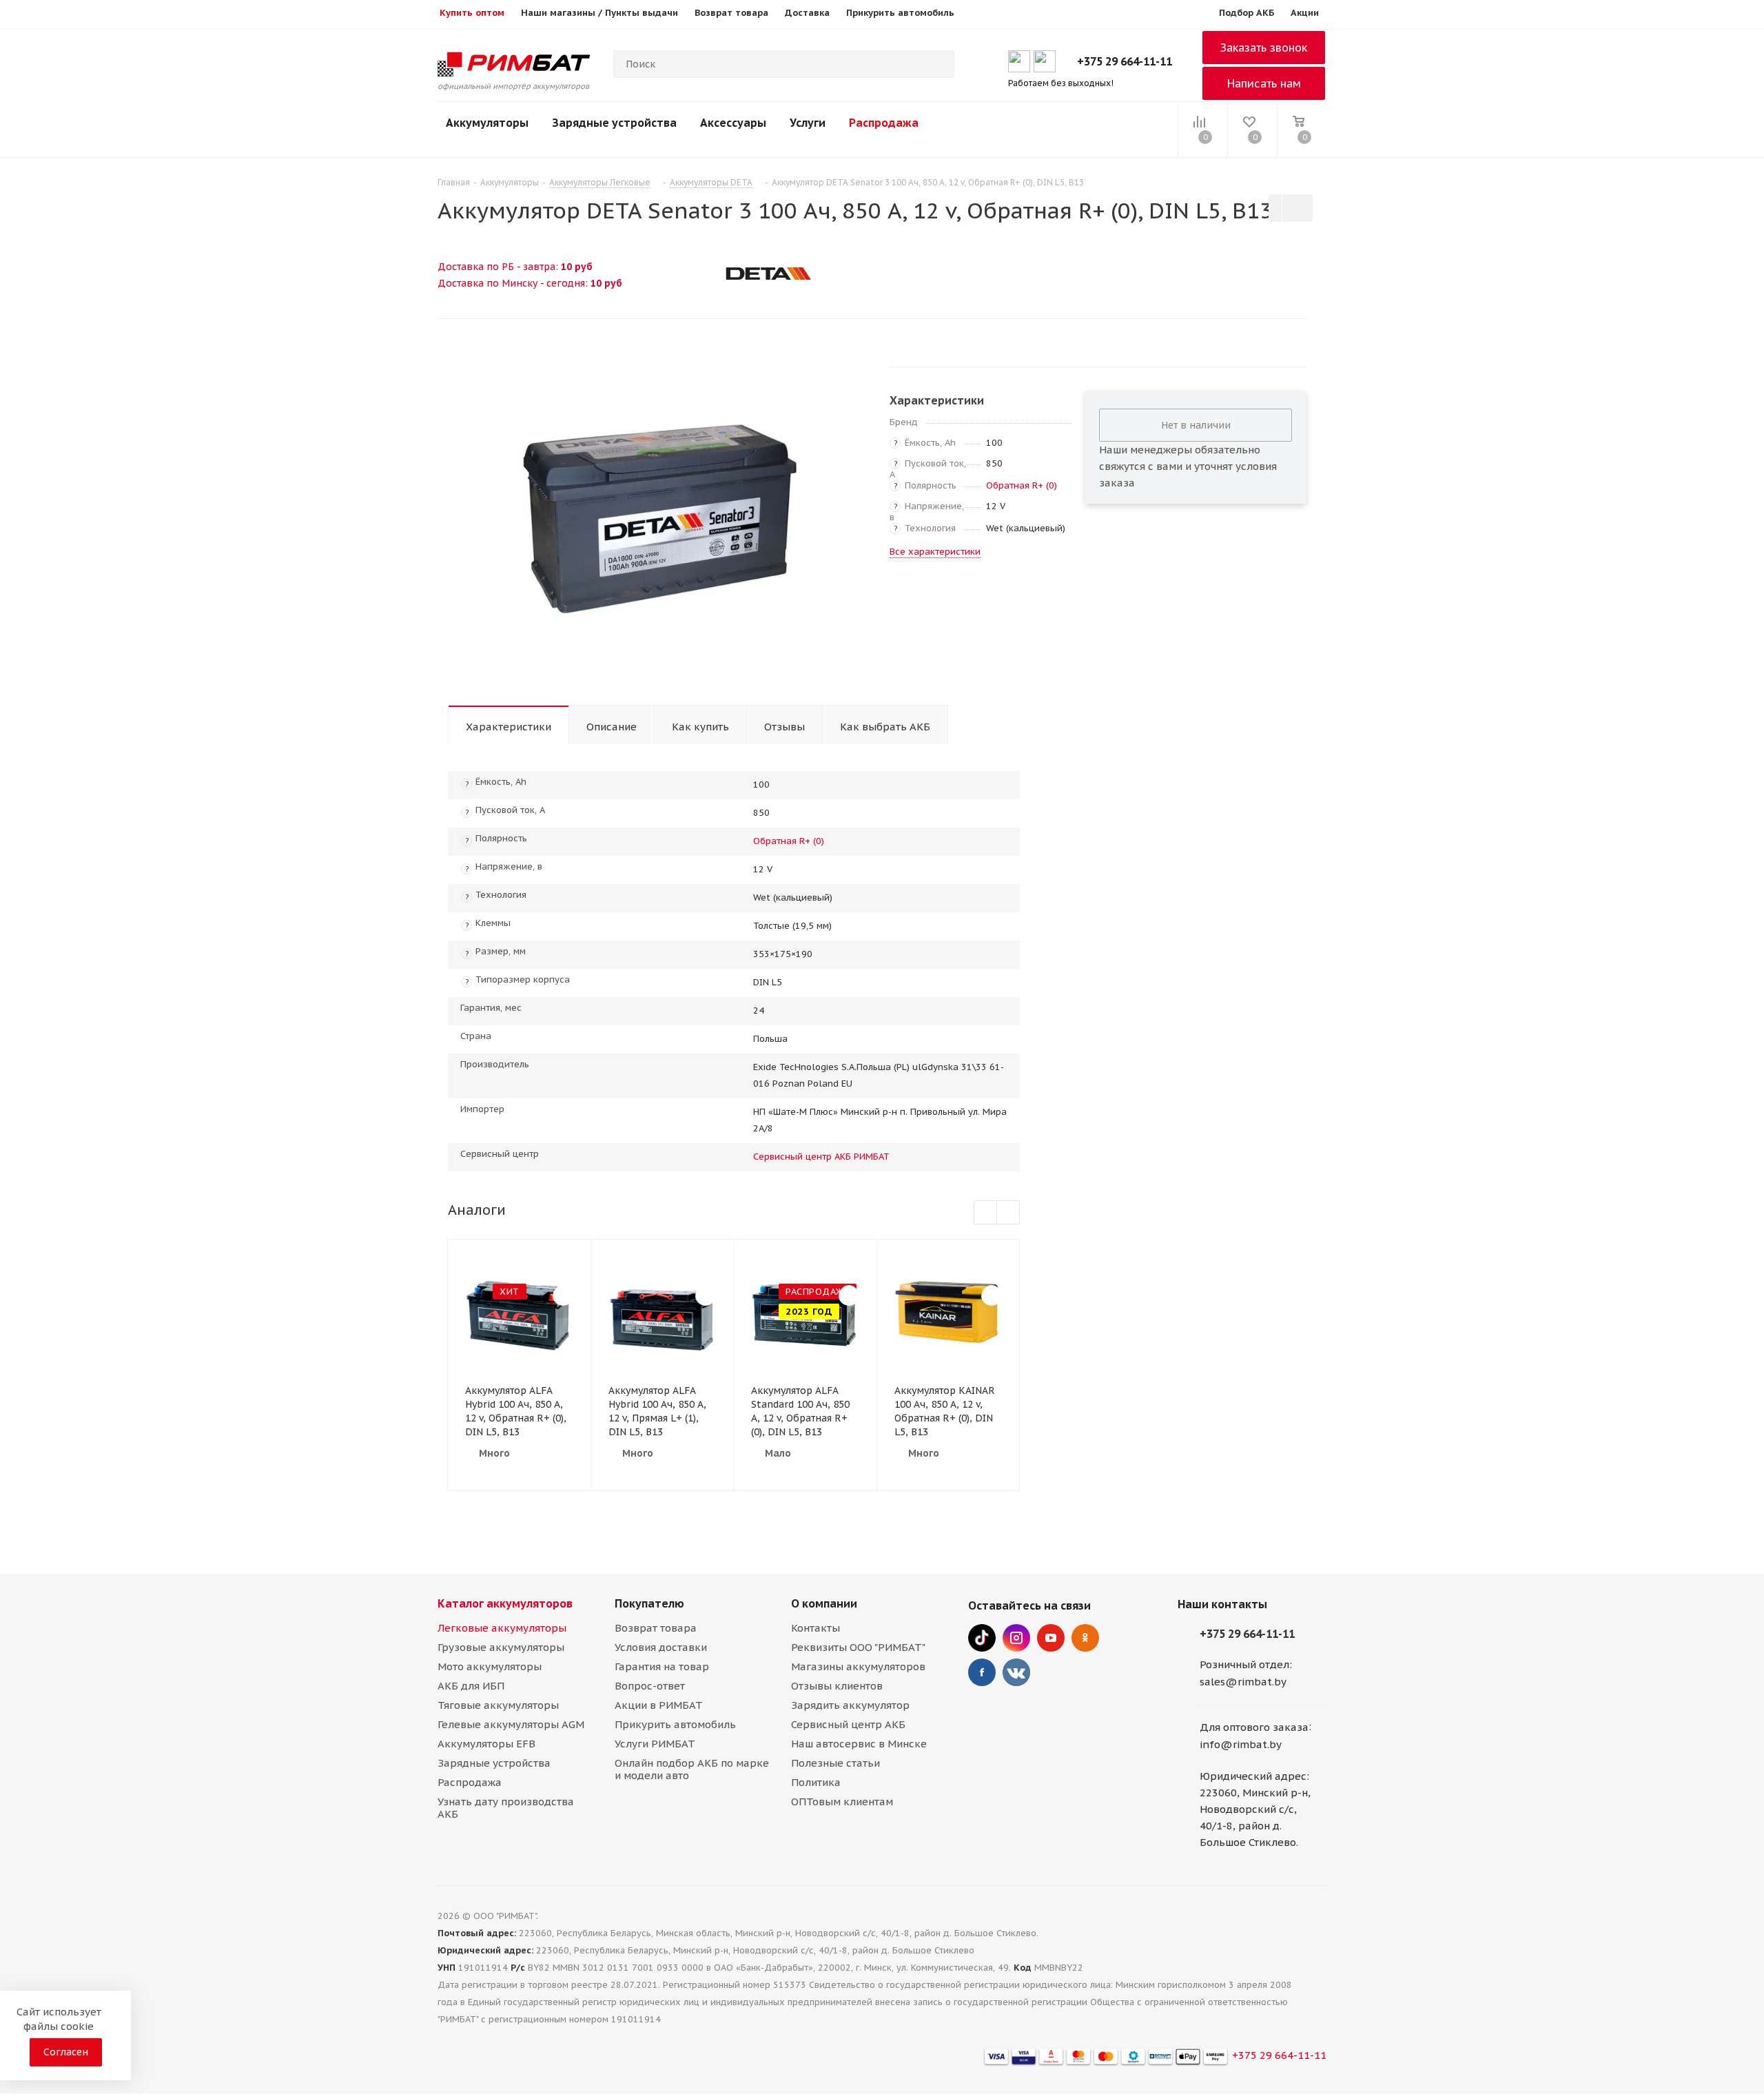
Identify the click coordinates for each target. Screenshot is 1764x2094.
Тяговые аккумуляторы (498, 1705)
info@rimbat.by (1241, 1744)
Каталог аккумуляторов (505, 1603)
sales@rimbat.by (1243, 1682)
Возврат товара (656, 1628)
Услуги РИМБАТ (655, 1744)
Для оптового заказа (1254, 1727)
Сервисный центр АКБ (848, 1724)
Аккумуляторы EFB (486, 1744)
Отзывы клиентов (837, 1686)
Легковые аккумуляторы (502, 1628)
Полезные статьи (835, 1763)
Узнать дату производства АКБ (506, 1808)
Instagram (1016, 1638)
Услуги (808, 123)
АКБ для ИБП (471, 1686)
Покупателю (649, 1603)
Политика (816, 1782)
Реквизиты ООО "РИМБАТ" (858, 1647)
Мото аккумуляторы (490, 1666)
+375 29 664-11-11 (1125, 61)
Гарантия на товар (662, 1666)
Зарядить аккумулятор (850, 1705)
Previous (986, 1213)
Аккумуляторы (487, 123)
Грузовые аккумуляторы (501, 1647)
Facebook (982, 1672)
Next (1008, 1213)
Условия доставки (661, 1647)
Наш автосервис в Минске (859, 1744)
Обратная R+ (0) (1022, 485)
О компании (824, 1603)
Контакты (816, 1628)
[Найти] (938, 64)
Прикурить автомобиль (675, 1724)
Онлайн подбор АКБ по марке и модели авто (692, 1769)
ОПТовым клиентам (842, 1802)
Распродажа (884, 123)
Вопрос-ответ (650, 1686)
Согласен (66, 2052)
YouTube (1051, 1638)
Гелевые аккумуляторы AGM (511, 1724)
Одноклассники (1085, 1638)
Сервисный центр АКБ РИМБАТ (821, 1157)
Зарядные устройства (614, 123)
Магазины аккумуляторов (858, 1666)
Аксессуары (733, 123)
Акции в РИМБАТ (659, 1705)
